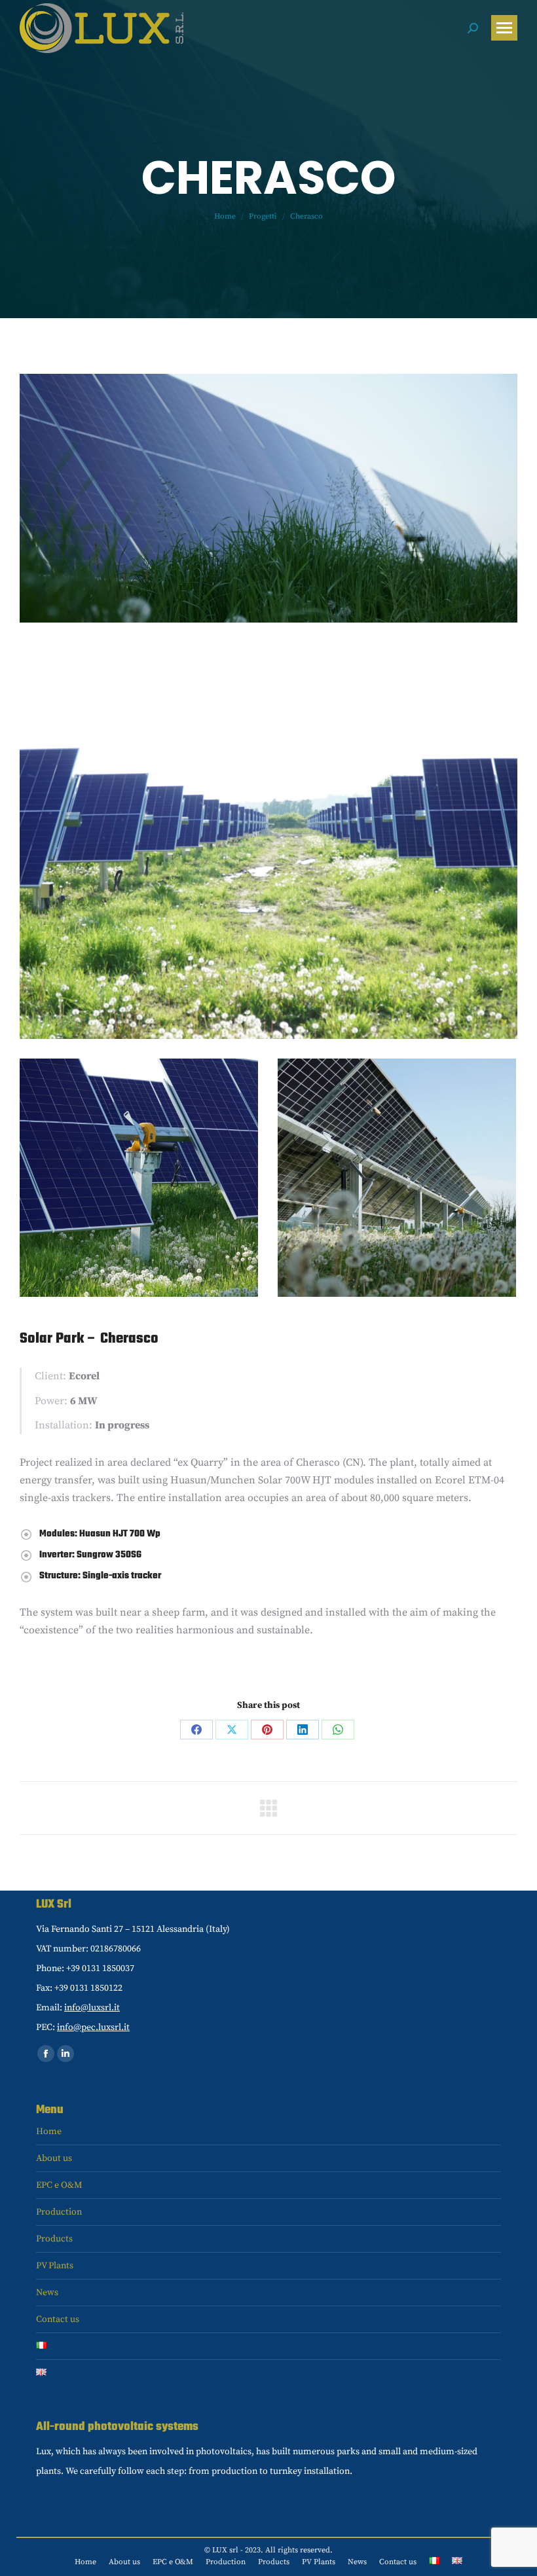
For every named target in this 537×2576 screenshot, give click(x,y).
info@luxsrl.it (92, 2008)
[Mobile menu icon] (504, 28)
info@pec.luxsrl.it (93, 2027)
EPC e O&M (59, 2185)
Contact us (58, 2319)
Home (49, 2132)
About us (54, 2158)
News (47, 2293)
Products (54, 2239)
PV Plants (55, 2266)
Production (59, 2212)
